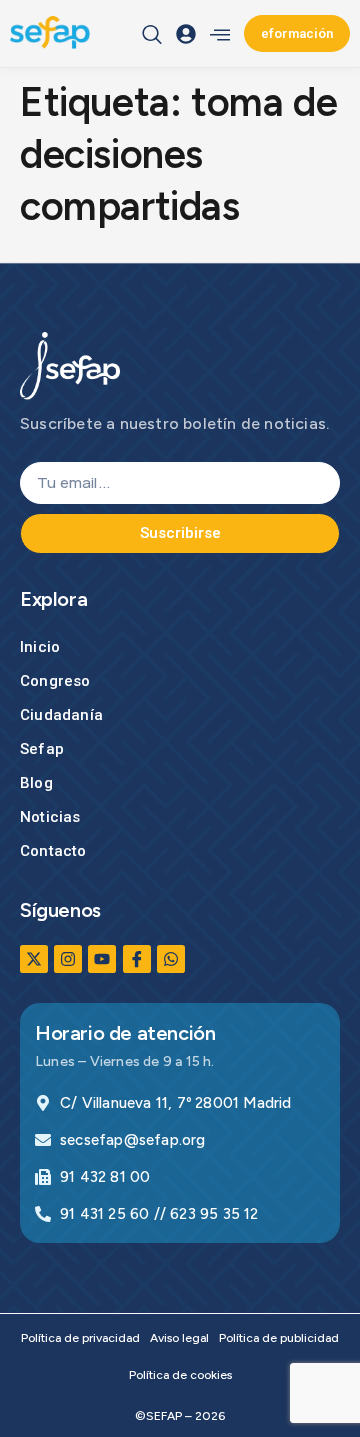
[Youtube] (102, 959)
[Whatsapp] (171, 959)
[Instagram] (68, 959)
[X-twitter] (34, 959)
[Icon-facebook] (137, 959)
